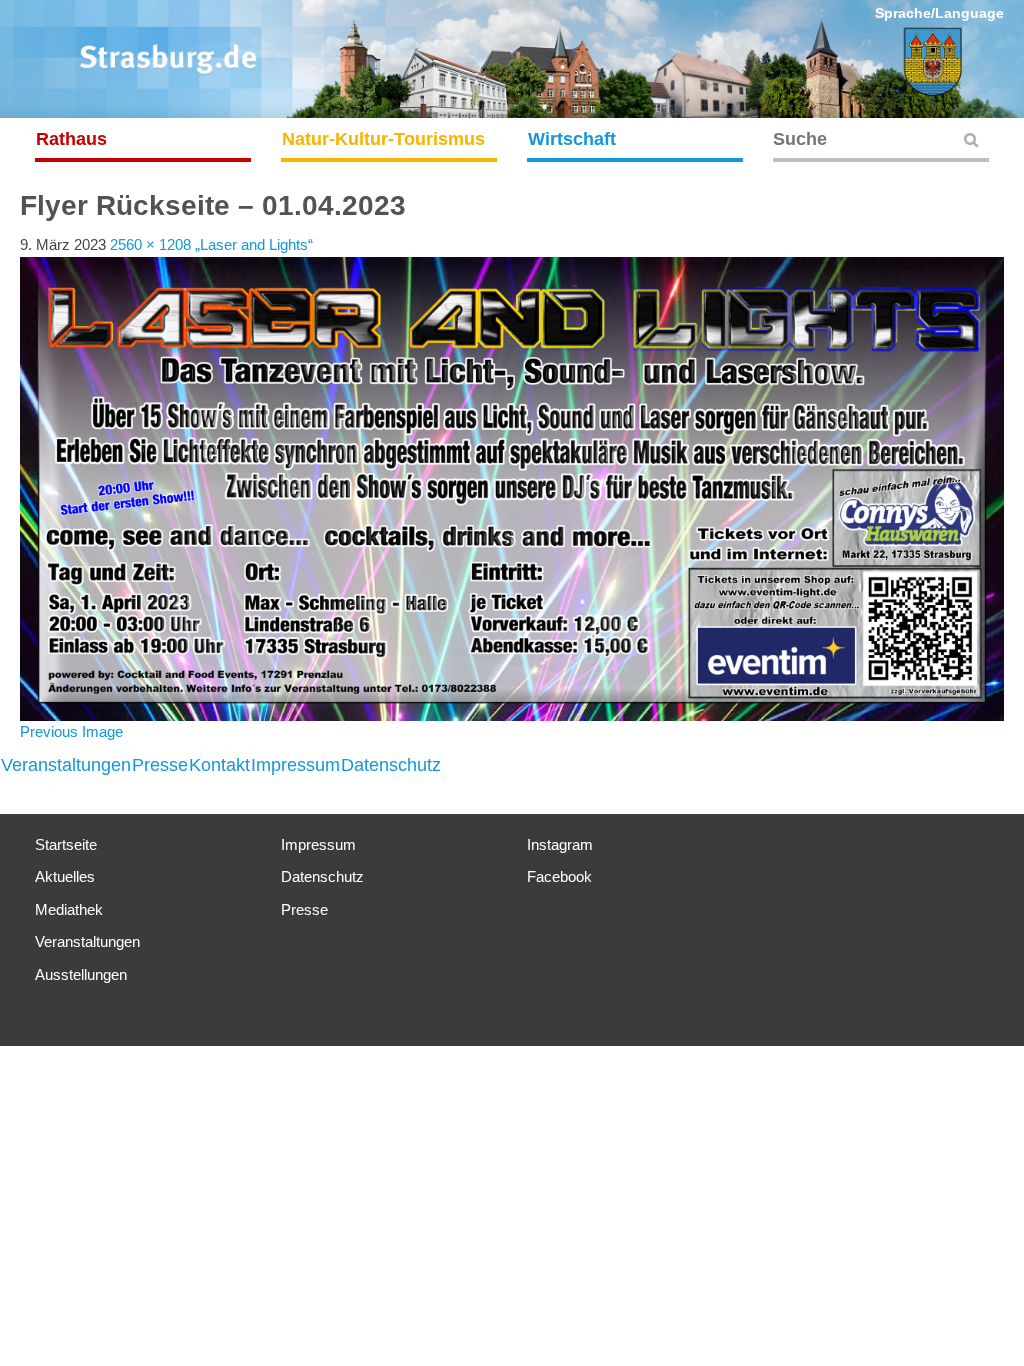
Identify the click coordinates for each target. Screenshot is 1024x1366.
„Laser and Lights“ (254, 244)
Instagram (560, 844)
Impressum (295, 765)
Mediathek (69, 909)
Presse (160, 765)
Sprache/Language (939, 13)
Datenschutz (391, 765)
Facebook (559, 876)
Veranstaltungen (66, 765)
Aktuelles (65, 876)
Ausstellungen (81, 974)
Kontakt (219, 765)
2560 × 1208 (150, 244)
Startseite (66, 844)
